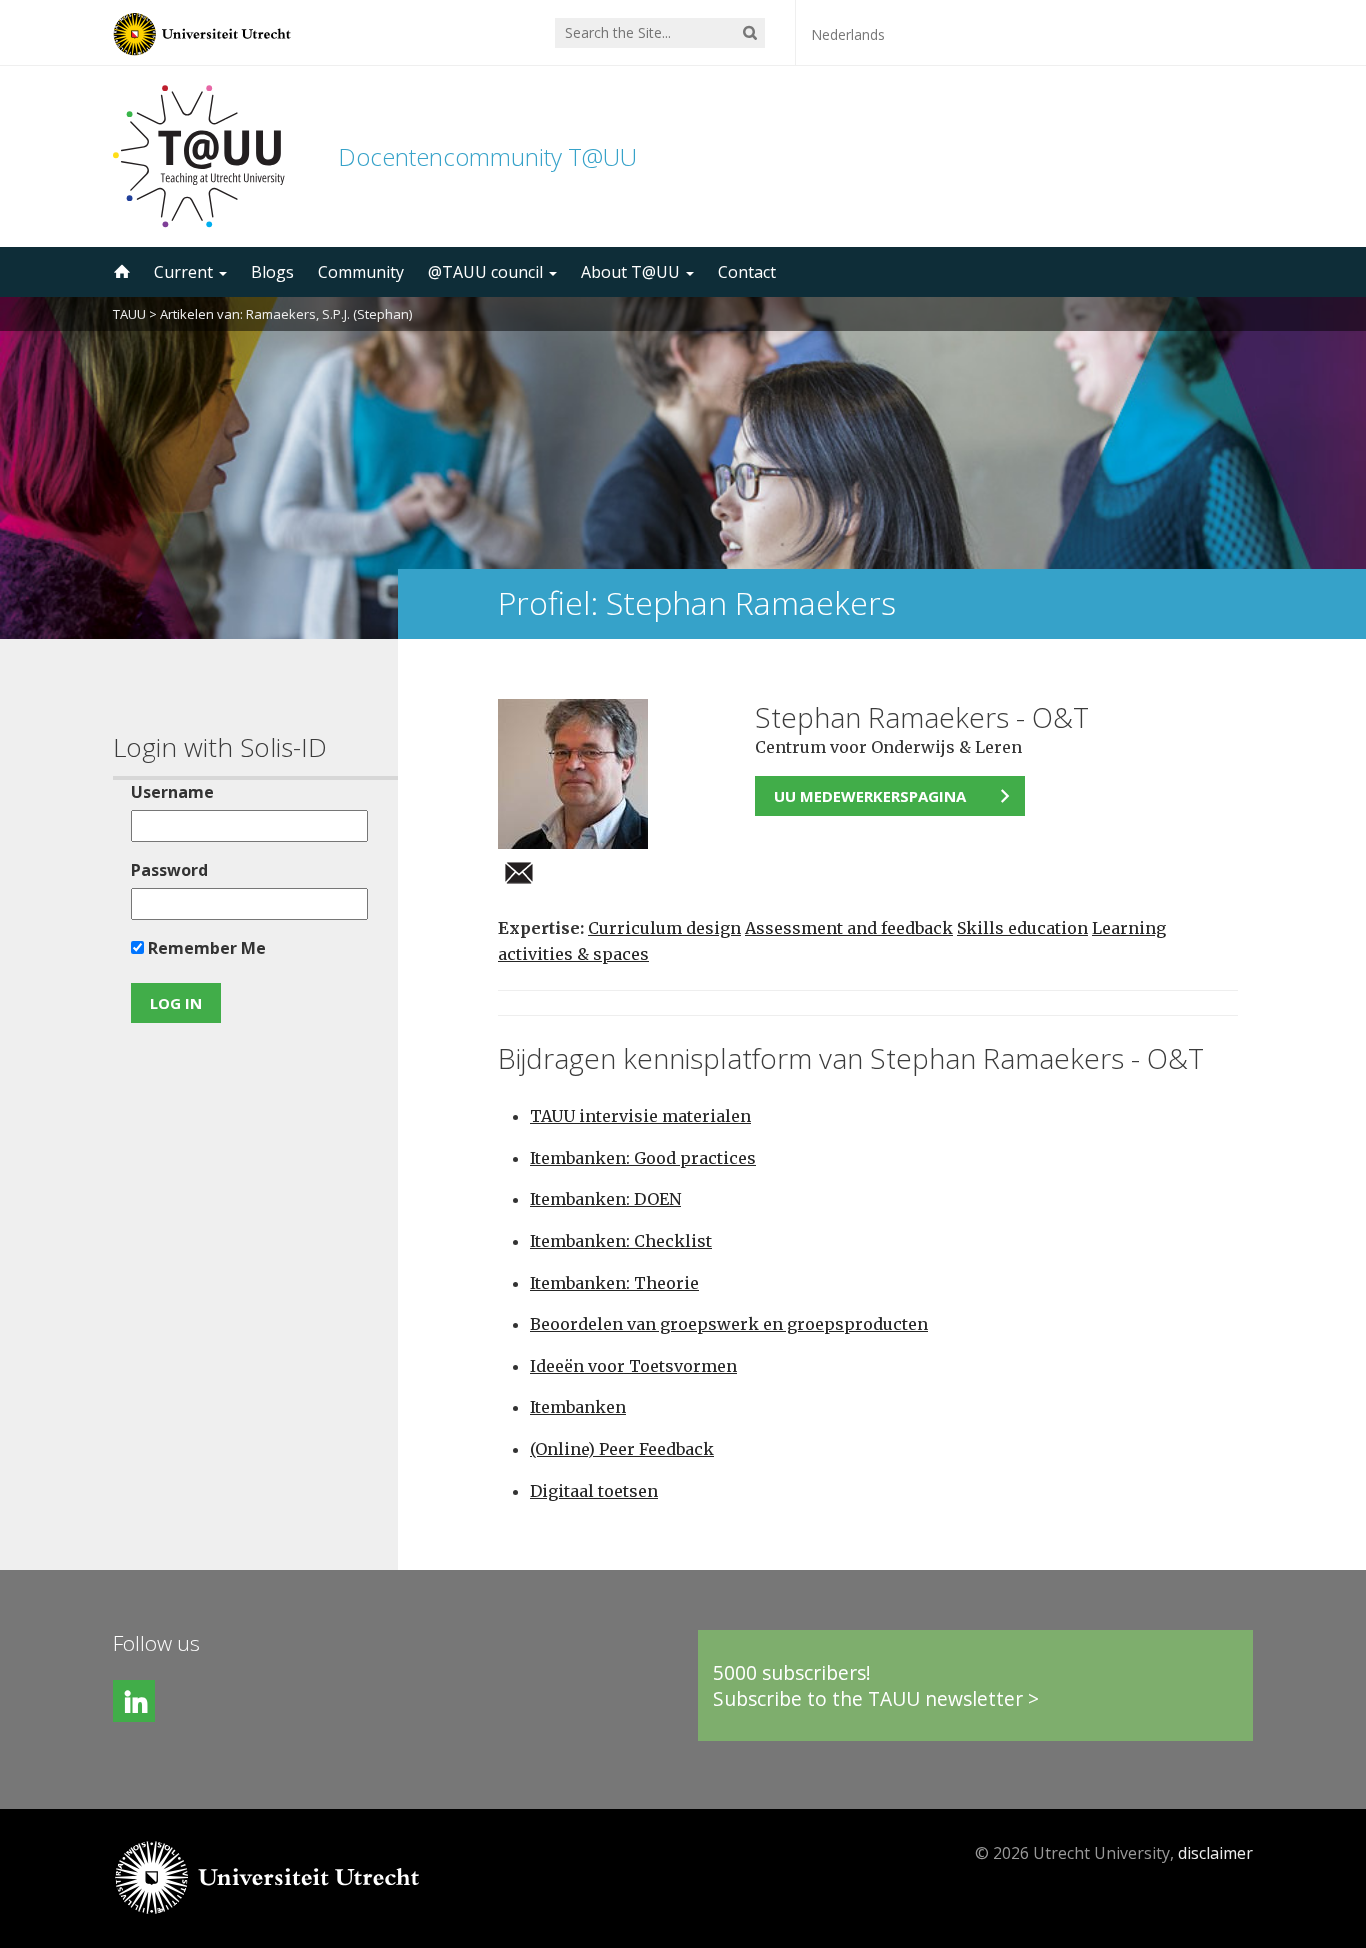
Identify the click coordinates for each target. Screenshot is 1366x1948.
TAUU (129, 314)
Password (169, 870)
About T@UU (632, 272)
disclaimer (1215, 1853)
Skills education (1022, 928)
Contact (747, 272)
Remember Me (205, 948)
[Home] (120, 272)
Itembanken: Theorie (614, 1283)
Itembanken (578, 1407)
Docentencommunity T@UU (487, 156)
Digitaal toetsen (594, 1491)
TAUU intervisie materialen (640, 1116)
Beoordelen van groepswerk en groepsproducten (729, 1324)
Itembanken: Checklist (621, 1241)
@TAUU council (487, 272)
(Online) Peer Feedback (622, 1449)
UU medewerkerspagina (870, 796)
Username (172, 792)
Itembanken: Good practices (643, 1158)
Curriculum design (664, 928)
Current (185, 272)
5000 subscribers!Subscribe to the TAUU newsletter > (876, 1685)
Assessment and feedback (849, 928)
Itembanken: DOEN (605, 1199)
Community (361, 272)
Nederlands (848, 34)
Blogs (272, 272)
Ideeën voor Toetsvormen (633, 1366)
